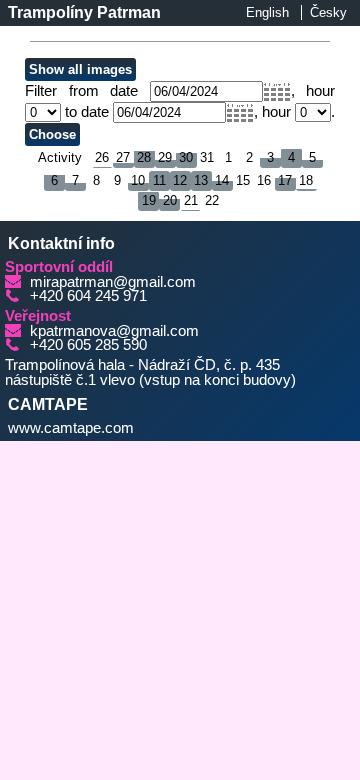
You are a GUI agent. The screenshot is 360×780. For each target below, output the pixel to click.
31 (207, 157)
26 (102, 157)
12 (180, 180)
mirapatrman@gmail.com (113, 282)
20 (170, 200)
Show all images (80, 69)
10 (138, 180)
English (267, 12)
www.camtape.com (71, 428)
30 (186, 157)
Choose (52, 134)
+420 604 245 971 (88, 296)
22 (212, 200)
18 (306, 180)
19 (149, 200)
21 (191, 200)
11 (159, 180)
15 (243, 180)
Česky (328, 12)
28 (144, 157)
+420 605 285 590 (88, 345)
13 (201, 180)
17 (285, 180)
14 (222, 180)
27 (123, 157)
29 (165, 157)
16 (264, 180)
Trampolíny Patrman (84, 12)
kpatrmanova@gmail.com (114, 331)
